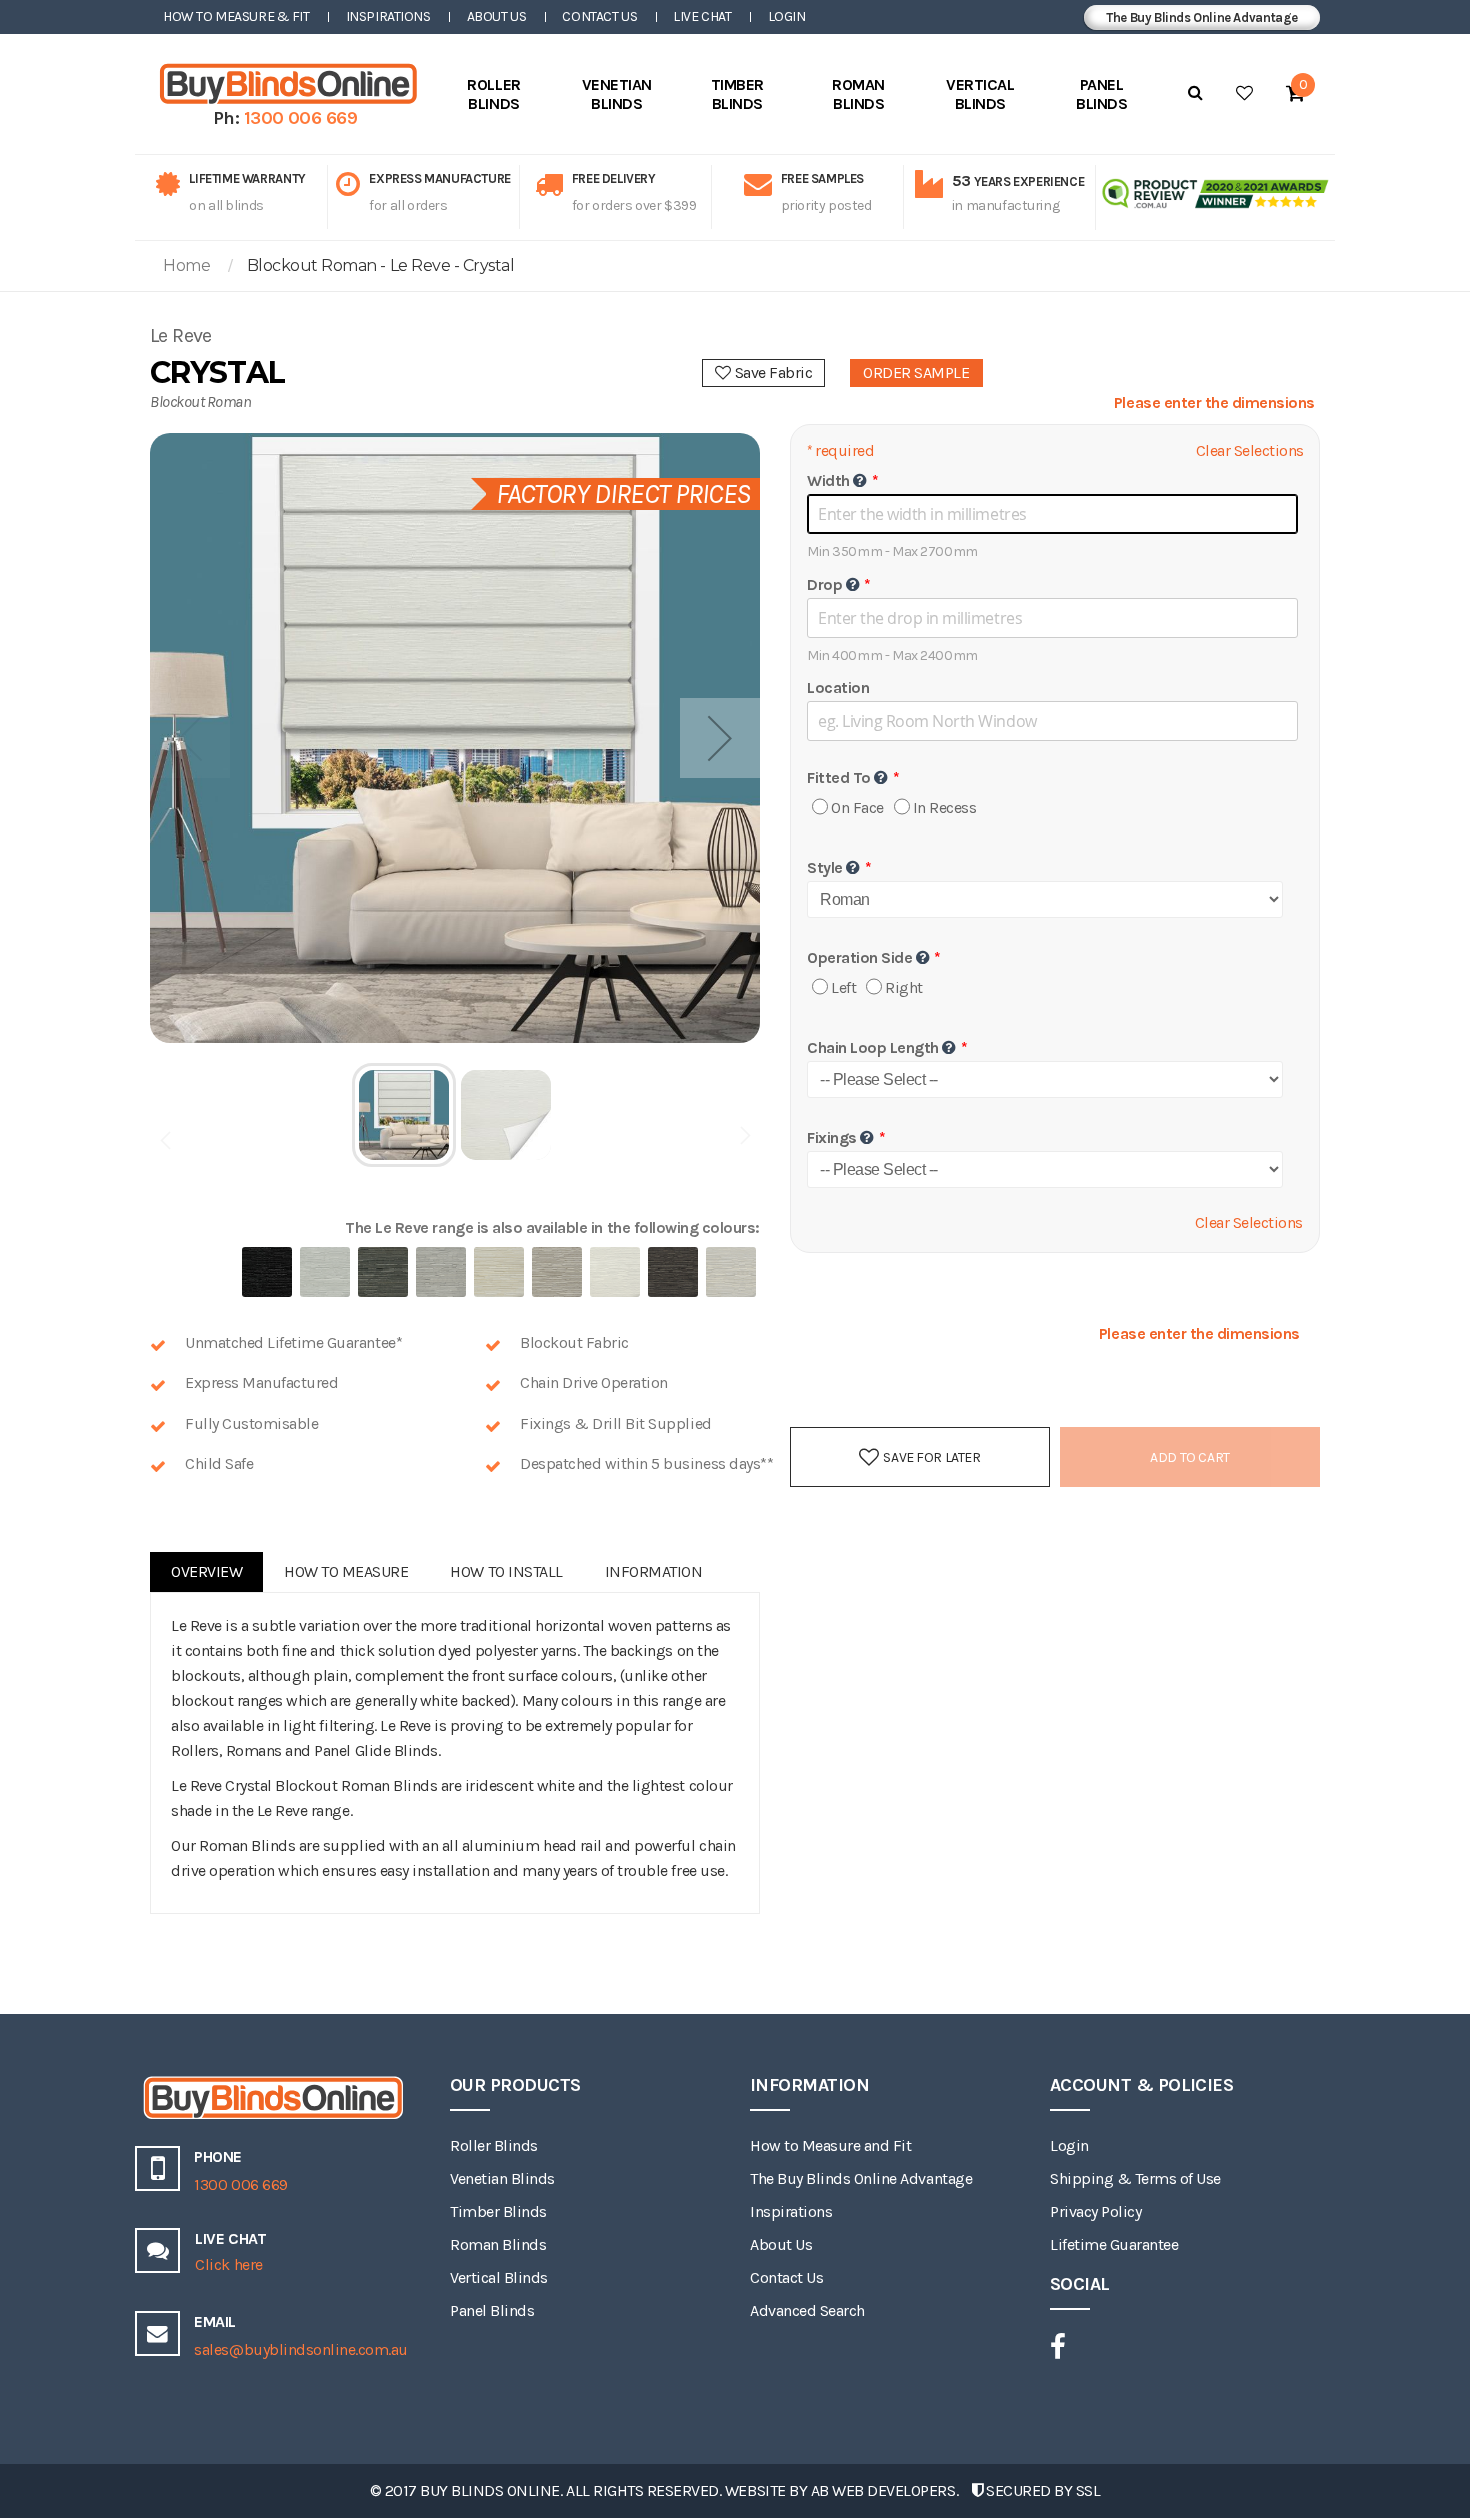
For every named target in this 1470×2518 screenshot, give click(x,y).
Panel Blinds (492, 2310)
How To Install (506, 1571)
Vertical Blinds (499, 2277)
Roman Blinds (498, 2244)
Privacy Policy (1095, 2211)
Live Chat (702, 16)
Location (838, 687)
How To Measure (346, 1571)
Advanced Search (807, 2310)
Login (787, 16)
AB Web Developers (883, 2490)
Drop (824, 584)
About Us (497, 16)
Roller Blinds (494, 2145)
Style (825, 867)
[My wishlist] (1244, 93)
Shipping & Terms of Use (1135, 2178)
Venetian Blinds (502, 2178)
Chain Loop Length (873, 1047)
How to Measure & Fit (236, 16)
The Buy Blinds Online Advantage (1202, 17)
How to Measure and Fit (830, 2145)
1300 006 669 (301, 118)
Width (828, 480)
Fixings (832, 1137)
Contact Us (599, 16)
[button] (720, 738)
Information (654, 1571)
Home (186, 265)
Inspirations (388, 16)
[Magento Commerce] (285, 83)
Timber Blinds (498, 2211)
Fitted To (839, 777)
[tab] (206, 1572)
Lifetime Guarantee (1114, 2244)
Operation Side (859, 957)
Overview (206, 1571)
